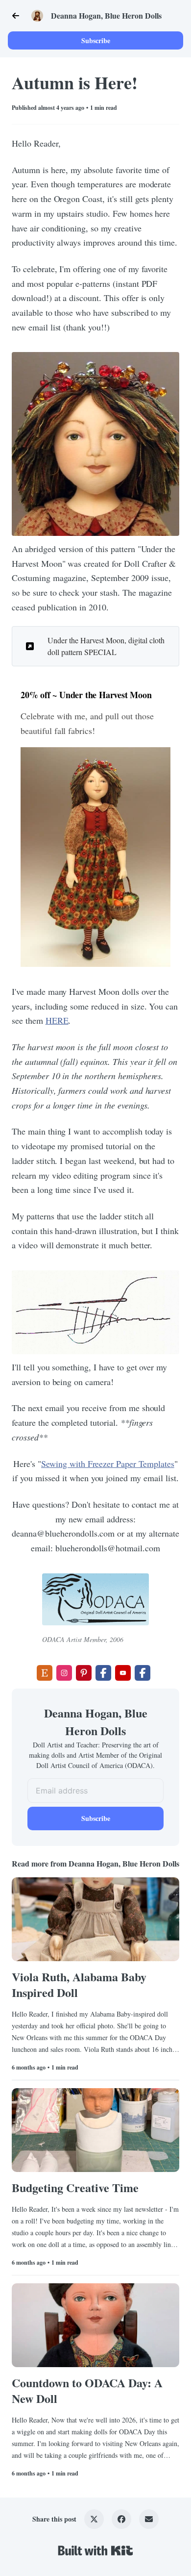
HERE (57, 1020)
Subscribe (96, 40)
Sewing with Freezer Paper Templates (108, 1464)
